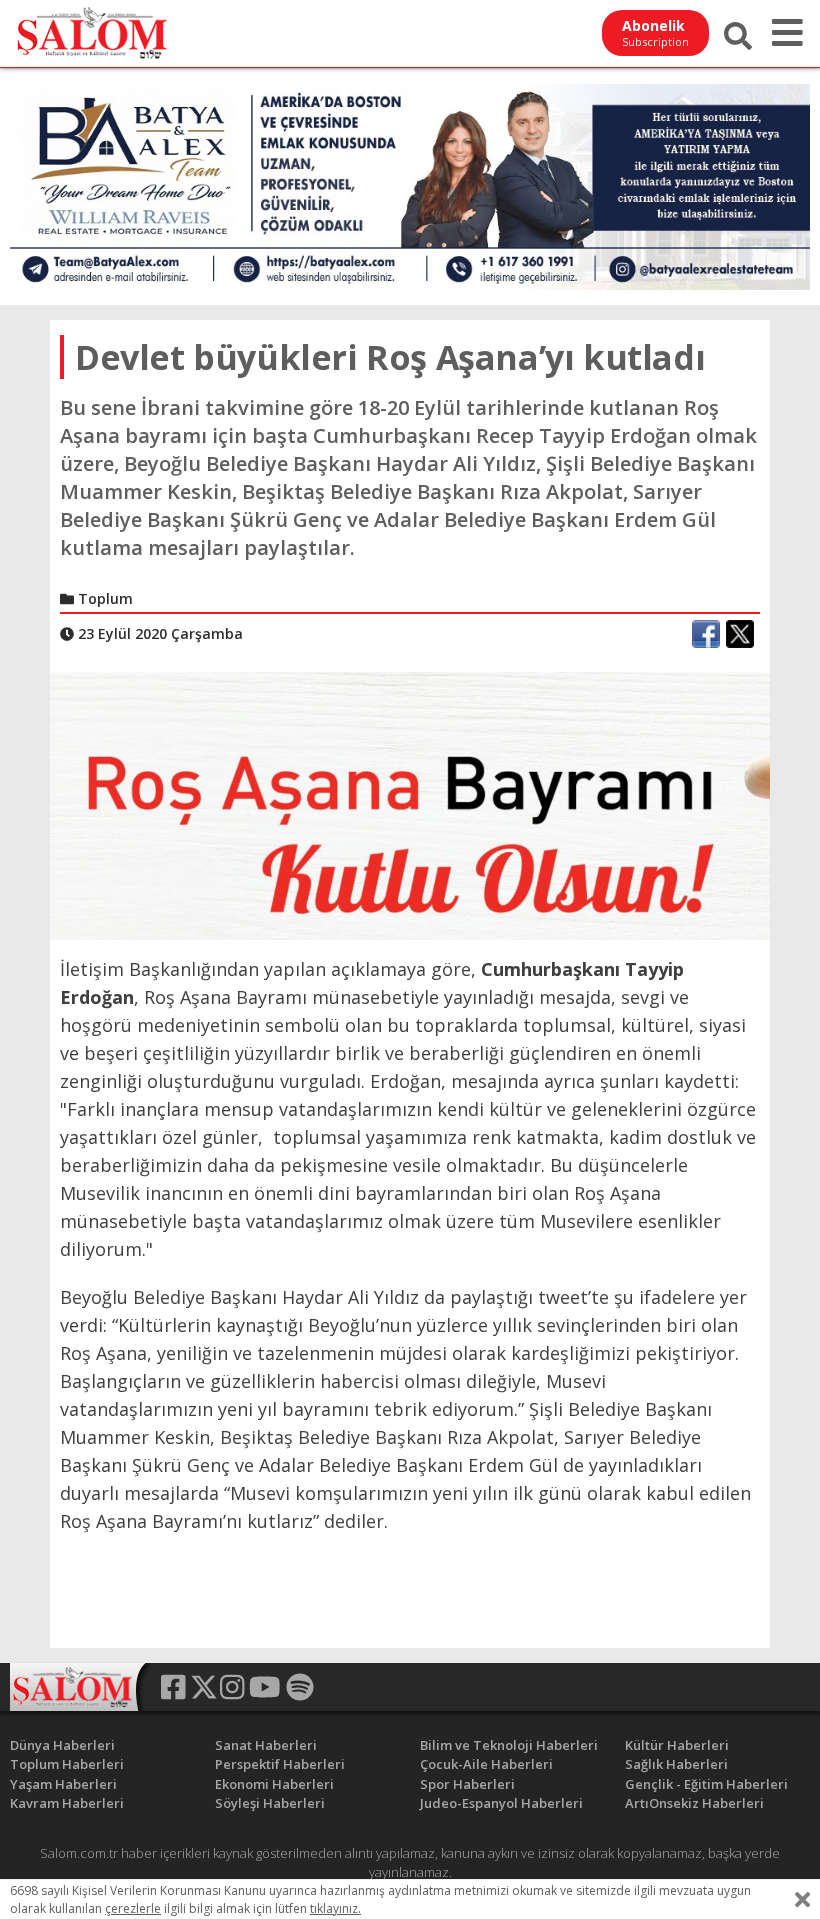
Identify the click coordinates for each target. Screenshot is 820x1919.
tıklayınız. (335, 1908)
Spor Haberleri (467, 1784)
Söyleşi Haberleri (270, 1803)
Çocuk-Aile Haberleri (486, 1764)
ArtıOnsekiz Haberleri (694, 1803)
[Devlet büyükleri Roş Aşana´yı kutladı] (410, 804)
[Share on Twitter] (740, 634)
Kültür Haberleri (677, 1745)
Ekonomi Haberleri (274, 1784)
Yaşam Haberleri (63, 1784)
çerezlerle (133, 1908)
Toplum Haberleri (67, 1764)
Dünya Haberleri (62, 1745)
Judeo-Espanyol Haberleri (501, 1803)
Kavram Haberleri (67, 1803)
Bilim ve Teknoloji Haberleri (509, 1745)
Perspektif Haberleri (280, 1764)
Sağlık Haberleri (676, 1764)
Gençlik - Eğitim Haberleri (706, 1784)
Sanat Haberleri (266, 1745)
